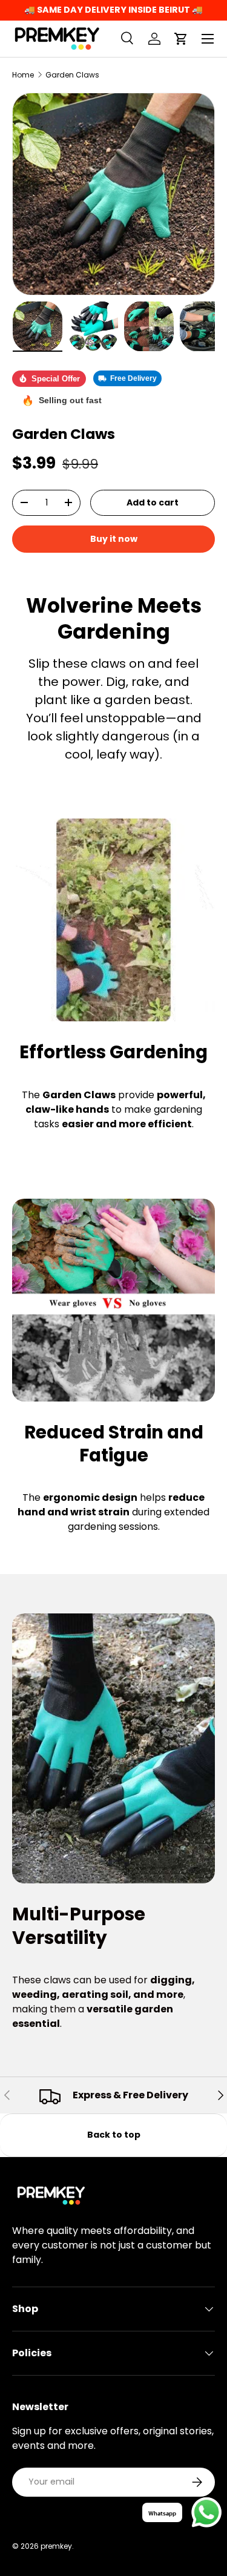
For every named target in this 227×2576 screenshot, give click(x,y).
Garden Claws (72, 75)
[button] (181, 39)
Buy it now (114, 539)
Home (23, 75)
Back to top (114, 2135)
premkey (56, 2546)
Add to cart (153, 502)
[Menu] (208, 39)
